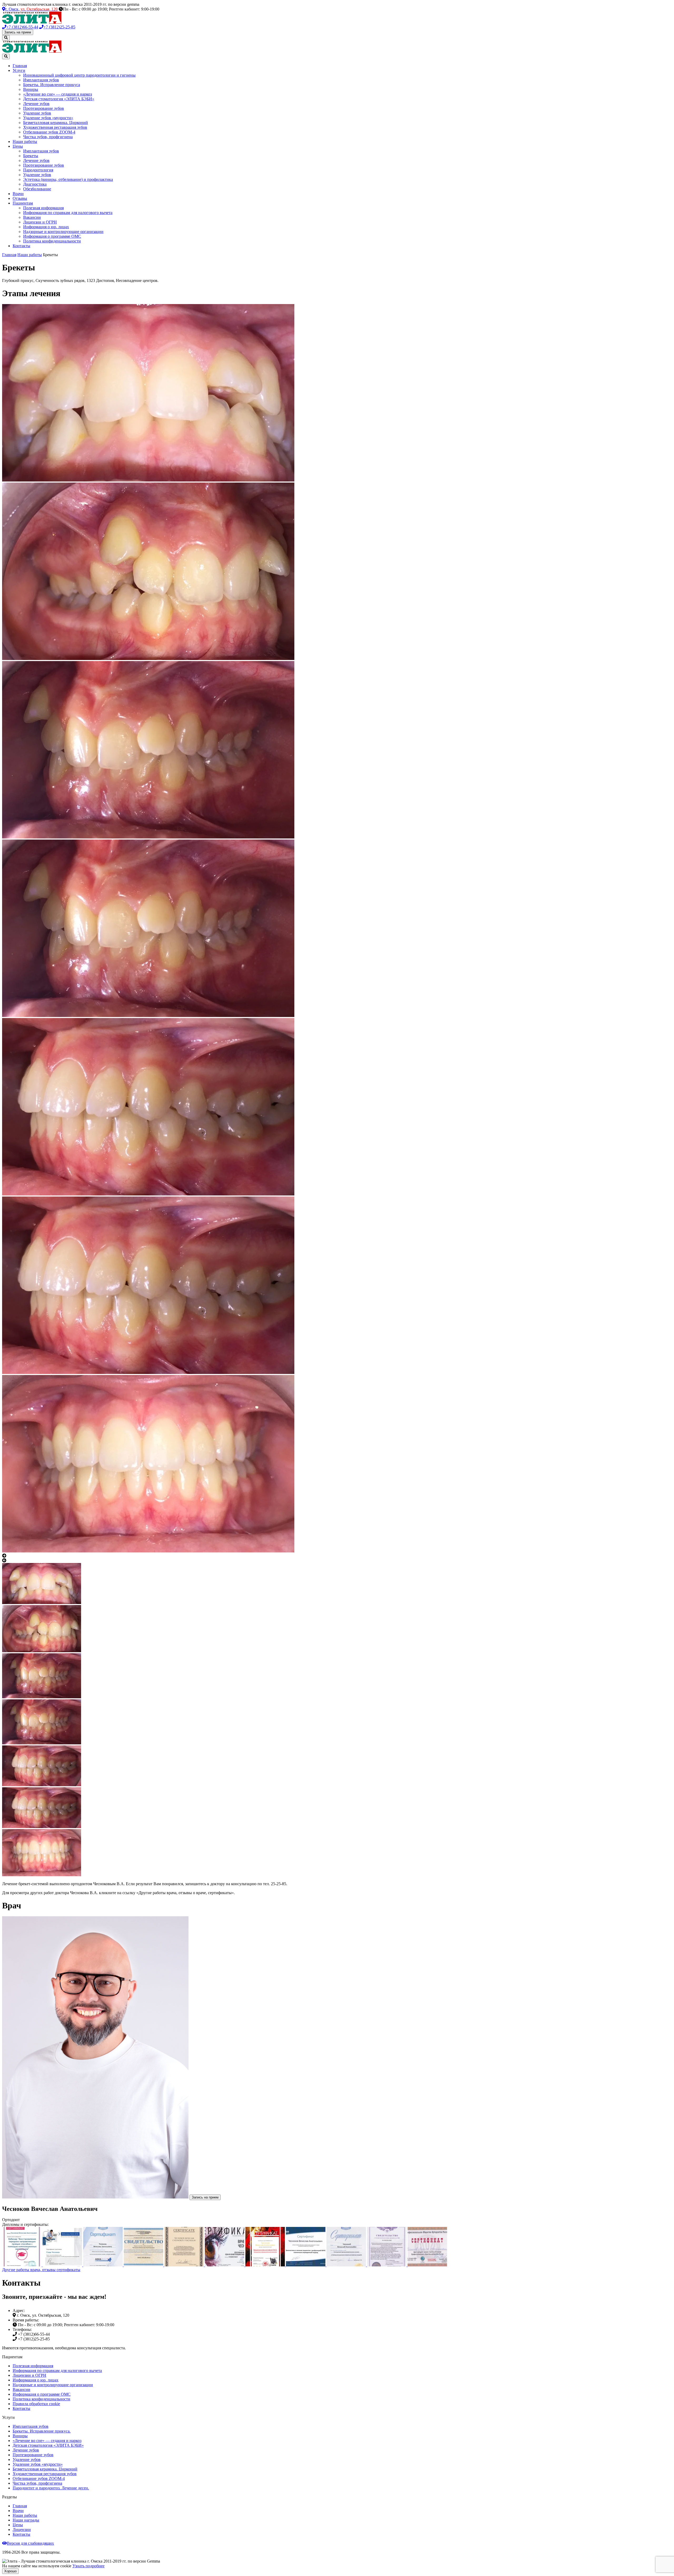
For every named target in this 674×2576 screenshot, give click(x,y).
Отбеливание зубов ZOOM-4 (49, 132)
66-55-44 (22, 27)
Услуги (19, 70)
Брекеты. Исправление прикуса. (42, 2431)
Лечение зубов (36, 104)
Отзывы (20, 198)
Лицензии (22, 2530)
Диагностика (35, 184)
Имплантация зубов (41, 80)
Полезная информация (43, 208)
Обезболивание (37, 189)
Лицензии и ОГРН (40, 222)
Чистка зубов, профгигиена (48, 137)
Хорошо (10, 2571)
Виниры (31, 89)
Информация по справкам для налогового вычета (68, 213)
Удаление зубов (37, 113)
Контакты (21, 246)
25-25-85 (59, 27)
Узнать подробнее (88, 2566)
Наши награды (26, 2520)
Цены (18, 146)
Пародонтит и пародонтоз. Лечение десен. (51, 2488)
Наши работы (25, 142)
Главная (20, 66)
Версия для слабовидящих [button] (30, 2543)
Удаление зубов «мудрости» (48, 118)
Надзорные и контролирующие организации (63, 232)
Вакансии (32, 217)
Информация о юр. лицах (46, 227)
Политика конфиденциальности (52, 241)
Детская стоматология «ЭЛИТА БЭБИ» (59, 99)
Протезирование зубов (44, 108)
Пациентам (23, 203)
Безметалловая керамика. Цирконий (56, 123)
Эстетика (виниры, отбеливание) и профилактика (68, 179)
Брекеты (31, 156)
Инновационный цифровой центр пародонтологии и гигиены (79, 75)
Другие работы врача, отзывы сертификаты (41, 2270)
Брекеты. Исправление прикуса (52, 85)
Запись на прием (18, 32)
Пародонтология (38, 170)
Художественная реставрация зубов (55, 127)
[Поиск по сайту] (6, 38)
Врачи (18, 194)
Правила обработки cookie (36, 2404)
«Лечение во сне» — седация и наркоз (58, 94)
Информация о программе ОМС (52, 236)
